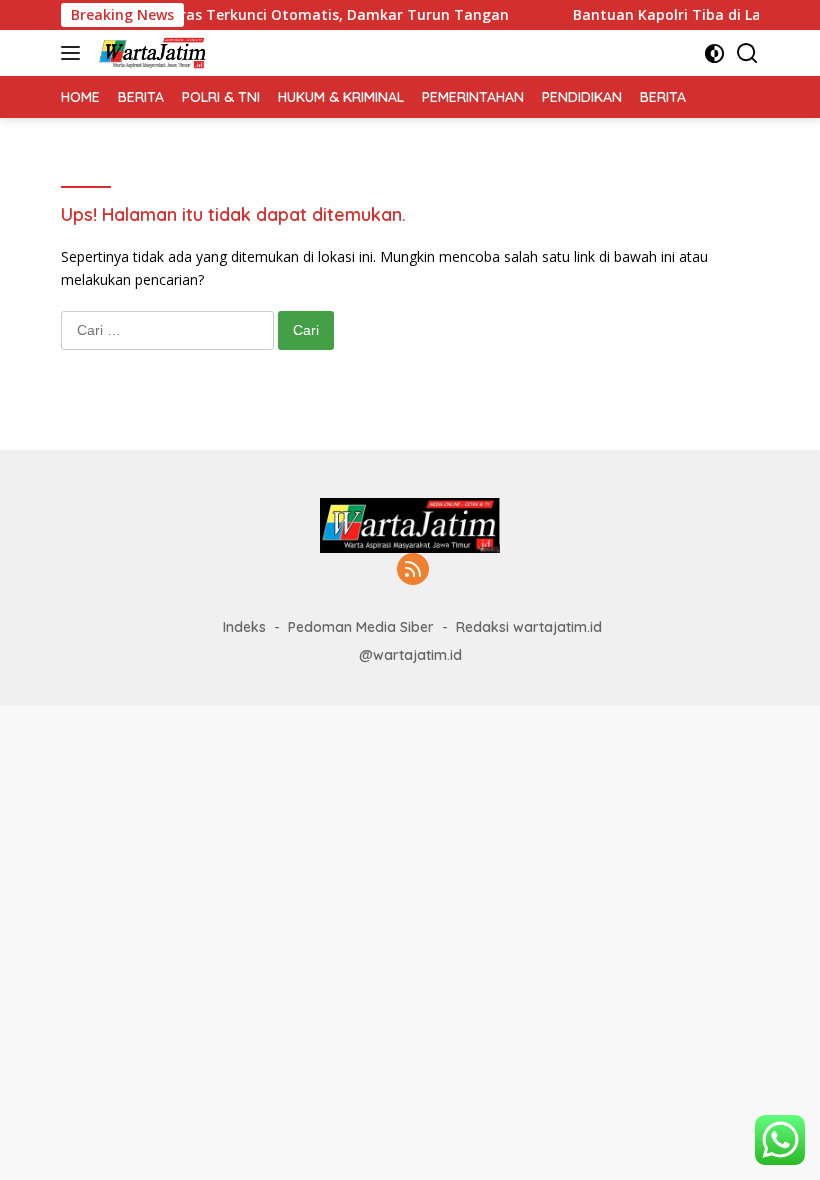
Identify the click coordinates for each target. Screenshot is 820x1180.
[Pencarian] (747, 53)
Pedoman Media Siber (361, 627)
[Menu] (74, 53)
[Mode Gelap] (714, 53)
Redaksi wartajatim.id (529, 627)
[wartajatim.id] (150, 53)
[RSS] (413, 570)
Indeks (244, 627)
